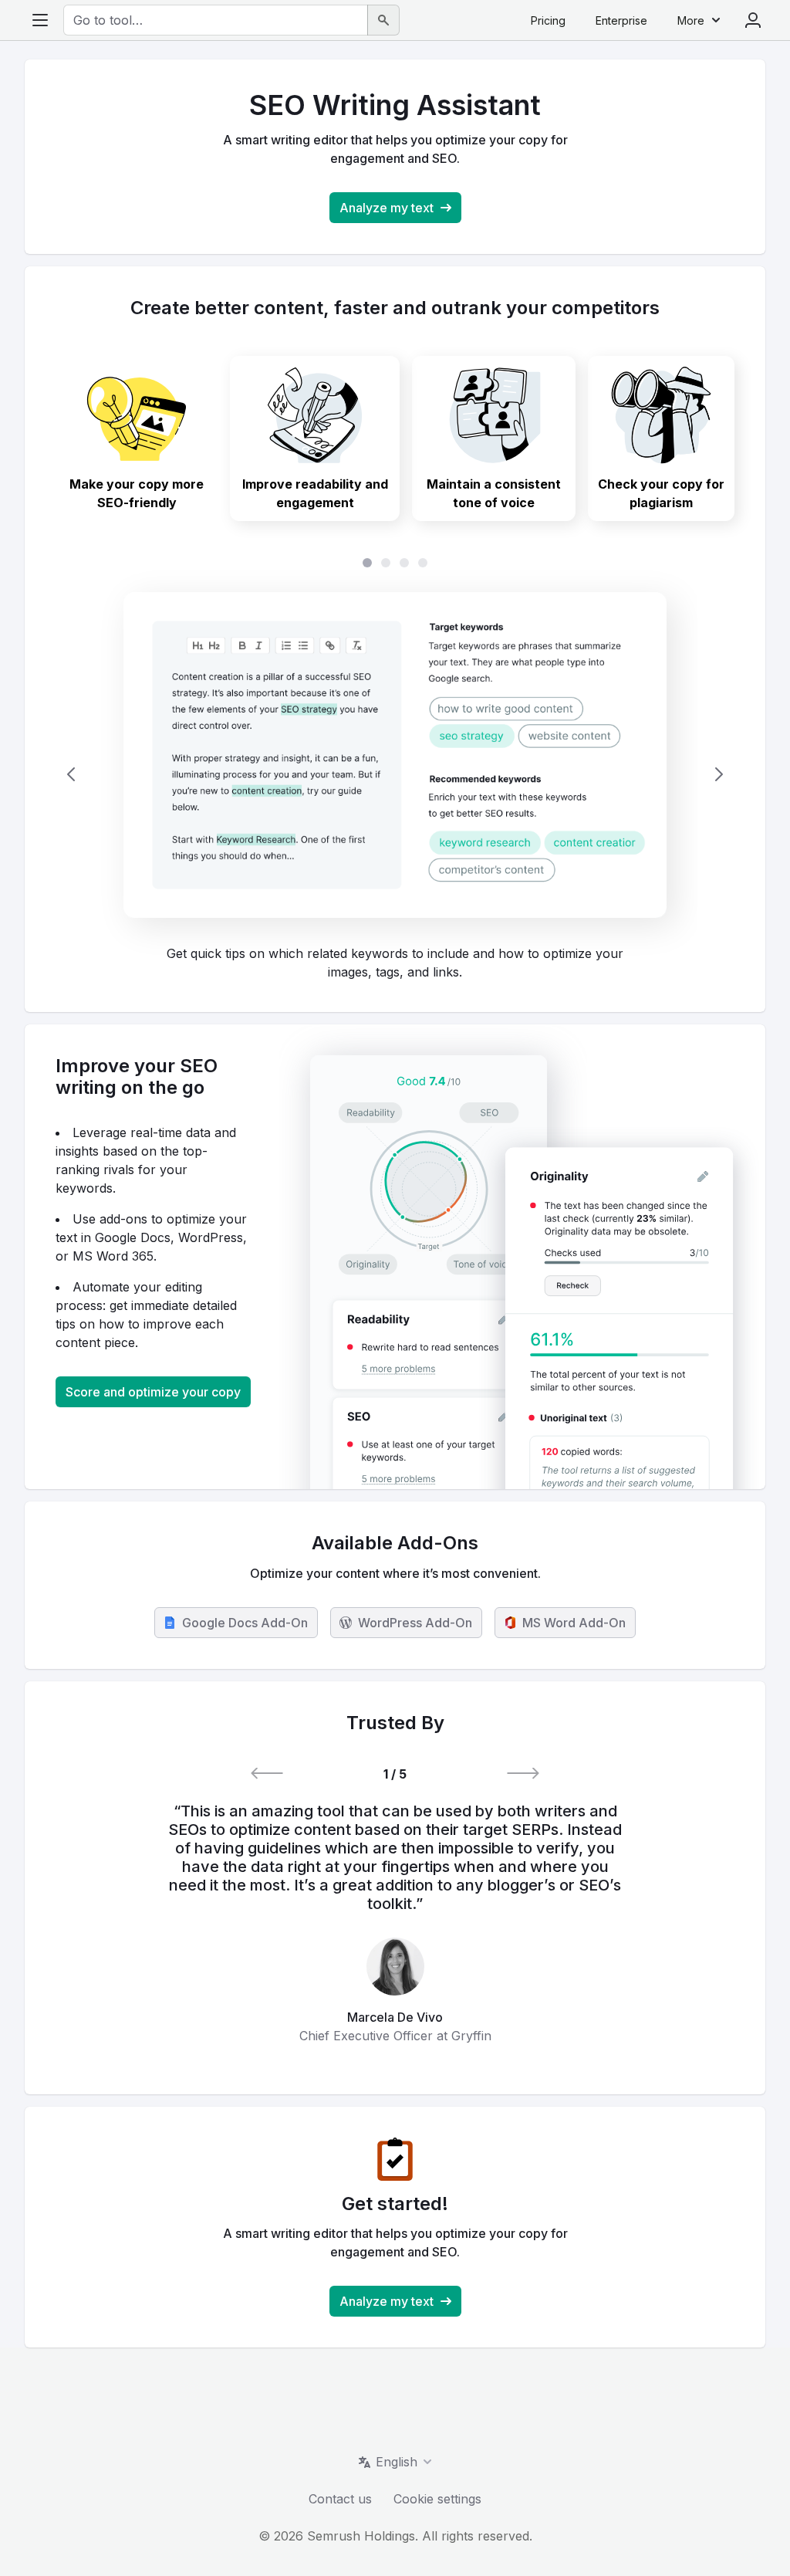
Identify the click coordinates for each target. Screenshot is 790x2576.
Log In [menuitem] (753, 20)
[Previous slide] (71, 774)
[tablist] (395, 563)
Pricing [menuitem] (548, 20)
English (397, 2462)
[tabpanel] (395, 775)
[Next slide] (719, 774)
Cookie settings (437, 2499)
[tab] (137, 438)
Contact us (340, 2499)
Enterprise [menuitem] (621, 20)
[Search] (383, 20)
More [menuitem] (691, 20)
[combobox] (216, 20)
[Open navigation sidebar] (40, 20)
